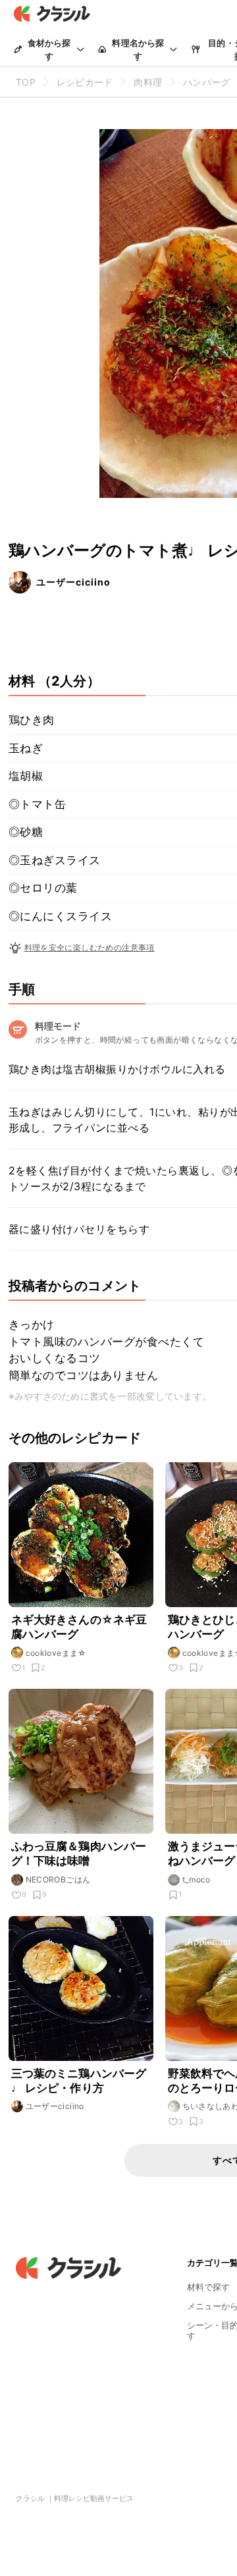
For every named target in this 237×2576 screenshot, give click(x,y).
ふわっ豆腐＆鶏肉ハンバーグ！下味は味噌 (79, 1853)
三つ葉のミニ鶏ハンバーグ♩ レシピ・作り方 (79, 2081)
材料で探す (208, 2287)
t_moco (197, 1879)
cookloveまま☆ (56, 1653)
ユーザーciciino (73, 582)
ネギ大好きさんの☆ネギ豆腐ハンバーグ (79, 1627)
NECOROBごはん (58, 1879)
